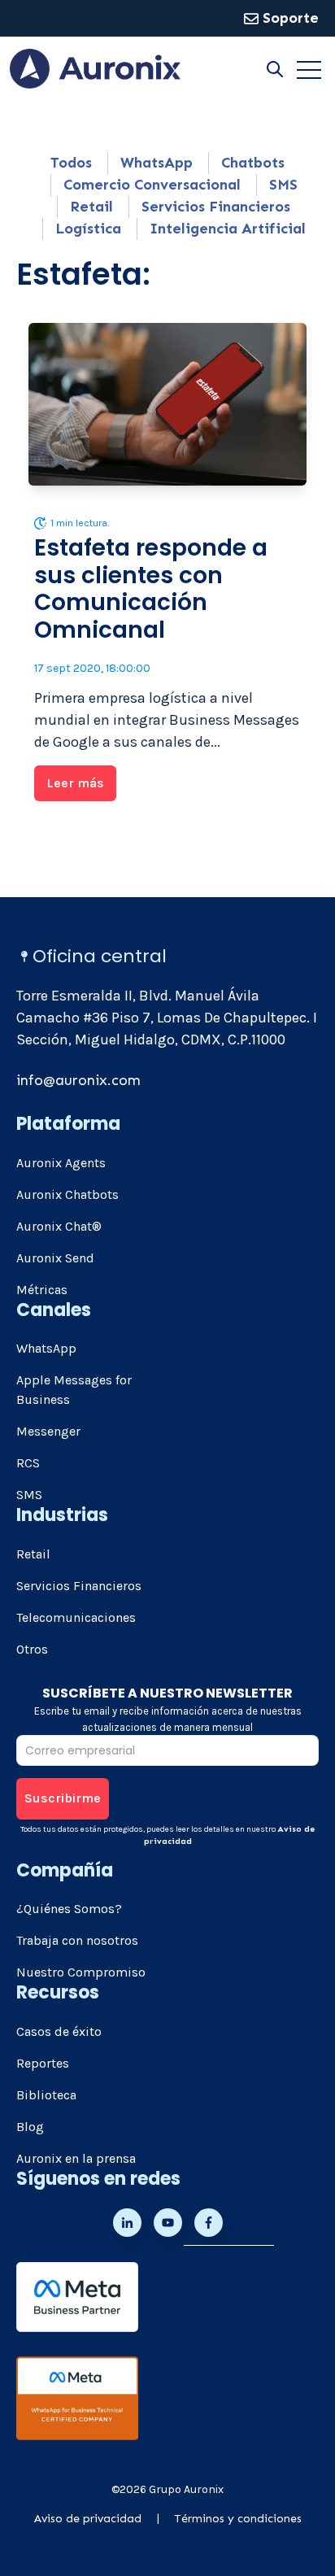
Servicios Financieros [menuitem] (216, 207)
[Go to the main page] (95, 69)
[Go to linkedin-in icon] (127, 2223)
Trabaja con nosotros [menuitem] (77, 1940)
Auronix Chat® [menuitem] (59, 1226)
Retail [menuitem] (91, 207)
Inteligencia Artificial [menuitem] (228, 229)
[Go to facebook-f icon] (209, 2223)
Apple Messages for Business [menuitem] (74, 1390)
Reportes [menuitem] (43, 2063)
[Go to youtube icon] (168, 2223)
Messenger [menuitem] (48, 1431)
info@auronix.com (78, 1080)
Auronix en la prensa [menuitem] (76, 2158)
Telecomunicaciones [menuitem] (76, 1617)
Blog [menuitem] (30, 2127)
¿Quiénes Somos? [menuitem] (69, 1909)
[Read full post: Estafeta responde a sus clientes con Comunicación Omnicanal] (167, 404)
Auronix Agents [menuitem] (61, 1163)
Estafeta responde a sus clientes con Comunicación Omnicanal (151, 589)
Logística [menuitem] (88, 229)
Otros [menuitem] (32, 1649)
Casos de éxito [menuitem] (59, 2031)
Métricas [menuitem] (42, 1290)
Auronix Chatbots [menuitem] (67, 1194)
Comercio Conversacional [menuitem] (152, 185)
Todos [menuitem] (71, 163)
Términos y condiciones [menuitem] (238, 2519)
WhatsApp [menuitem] (157, 163)
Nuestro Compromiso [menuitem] (81, 1972)
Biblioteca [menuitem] (46, 2095)
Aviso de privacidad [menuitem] (88, 2519)
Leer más (75, 783)
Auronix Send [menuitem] (55, 1258)
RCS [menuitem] (28, 1463)
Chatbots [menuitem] (253, 163)
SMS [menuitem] (283, 185)
